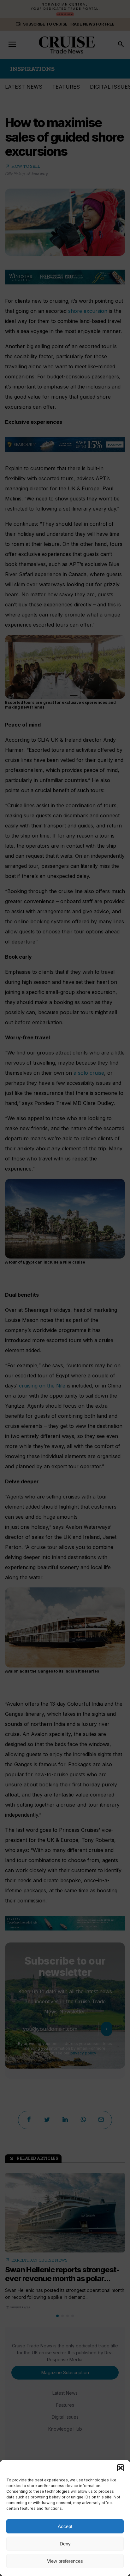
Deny (65, 2544)
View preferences (65, 2561)
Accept (65, 2526)
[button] (121, 2468)
